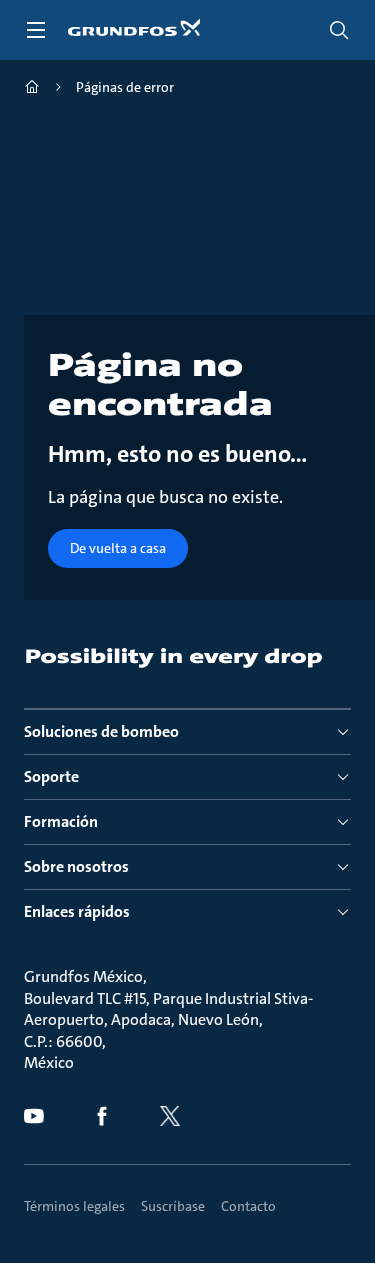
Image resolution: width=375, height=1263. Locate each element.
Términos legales (74, 1206)
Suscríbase (173, 1206)
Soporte (51, 776)
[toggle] (36, 30)
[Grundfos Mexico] (32, 89)
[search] (339, 30)
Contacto (248, 1206)
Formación (61, 821)
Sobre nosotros (76, 866)
